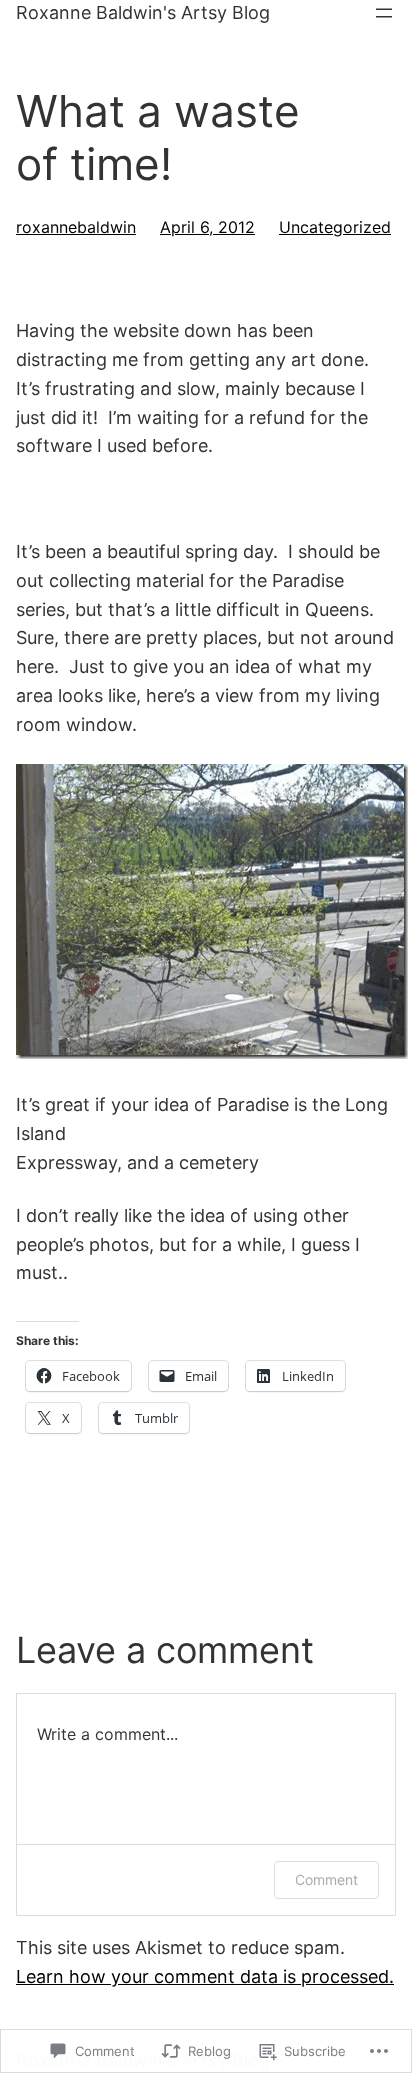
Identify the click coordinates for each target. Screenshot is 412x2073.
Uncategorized (335, 227)
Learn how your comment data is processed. (205, 1976)
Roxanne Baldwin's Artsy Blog (143, 12)
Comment (326, 1879)
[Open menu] (384, 13)
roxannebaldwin (76, 227)
